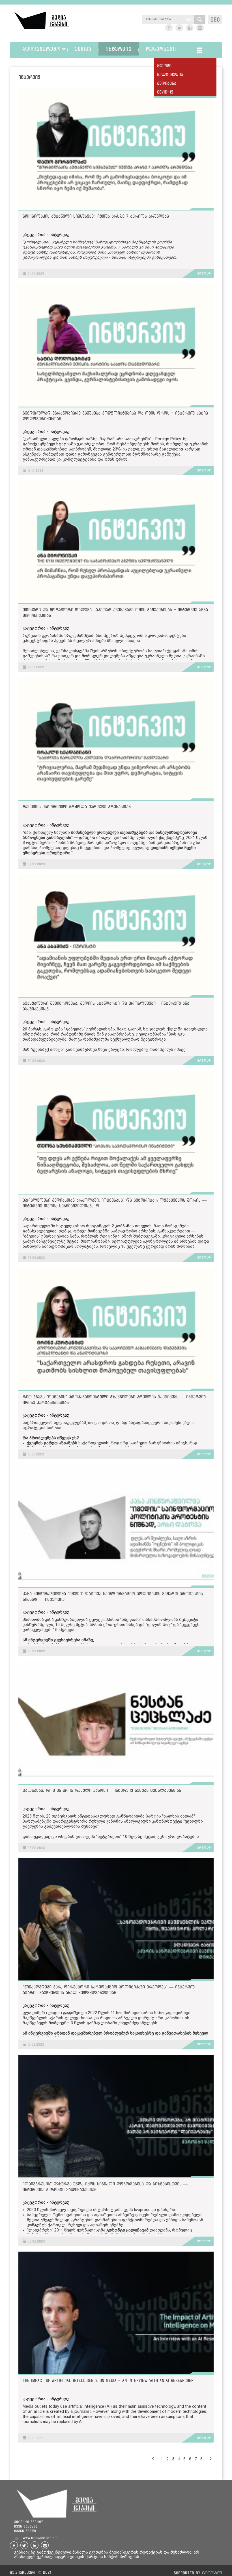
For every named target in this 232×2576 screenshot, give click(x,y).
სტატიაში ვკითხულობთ (80, 444)
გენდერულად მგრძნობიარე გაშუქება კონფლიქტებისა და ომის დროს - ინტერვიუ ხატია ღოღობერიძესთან (115, 416)
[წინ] (153, 2458)
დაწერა (87, 838)
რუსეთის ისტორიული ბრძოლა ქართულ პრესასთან (77, 806)
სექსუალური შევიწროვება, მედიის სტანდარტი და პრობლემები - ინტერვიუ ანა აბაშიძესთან (106, 1006)
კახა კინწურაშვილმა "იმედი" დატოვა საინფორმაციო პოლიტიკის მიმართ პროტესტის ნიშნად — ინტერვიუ (113, 1596)
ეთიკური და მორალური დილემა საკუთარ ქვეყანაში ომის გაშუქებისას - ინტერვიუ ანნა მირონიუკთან (115, 612)
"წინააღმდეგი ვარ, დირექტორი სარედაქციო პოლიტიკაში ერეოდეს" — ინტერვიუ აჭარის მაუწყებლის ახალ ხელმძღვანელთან (109, 1990)
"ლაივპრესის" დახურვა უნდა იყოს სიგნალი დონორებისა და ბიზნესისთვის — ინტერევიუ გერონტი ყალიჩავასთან (105, 2187)
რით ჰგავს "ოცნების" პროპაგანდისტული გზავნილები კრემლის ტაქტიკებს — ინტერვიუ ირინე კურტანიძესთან (114, 1399)
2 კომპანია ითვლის (132, 1226)
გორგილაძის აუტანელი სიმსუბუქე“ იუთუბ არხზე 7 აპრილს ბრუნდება (96, 216)
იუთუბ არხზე (35, 252)
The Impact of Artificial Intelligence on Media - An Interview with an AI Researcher (108, 2380)
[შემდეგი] (210, 2458)
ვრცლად (204, 273)
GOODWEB (212, 2573)
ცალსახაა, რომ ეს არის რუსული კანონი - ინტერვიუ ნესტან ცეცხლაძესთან (102, 1790)
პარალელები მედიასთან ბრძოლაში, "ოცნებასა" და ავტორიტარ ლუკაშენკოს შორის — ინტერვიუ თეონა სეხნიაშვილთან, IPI (115, 1203)
